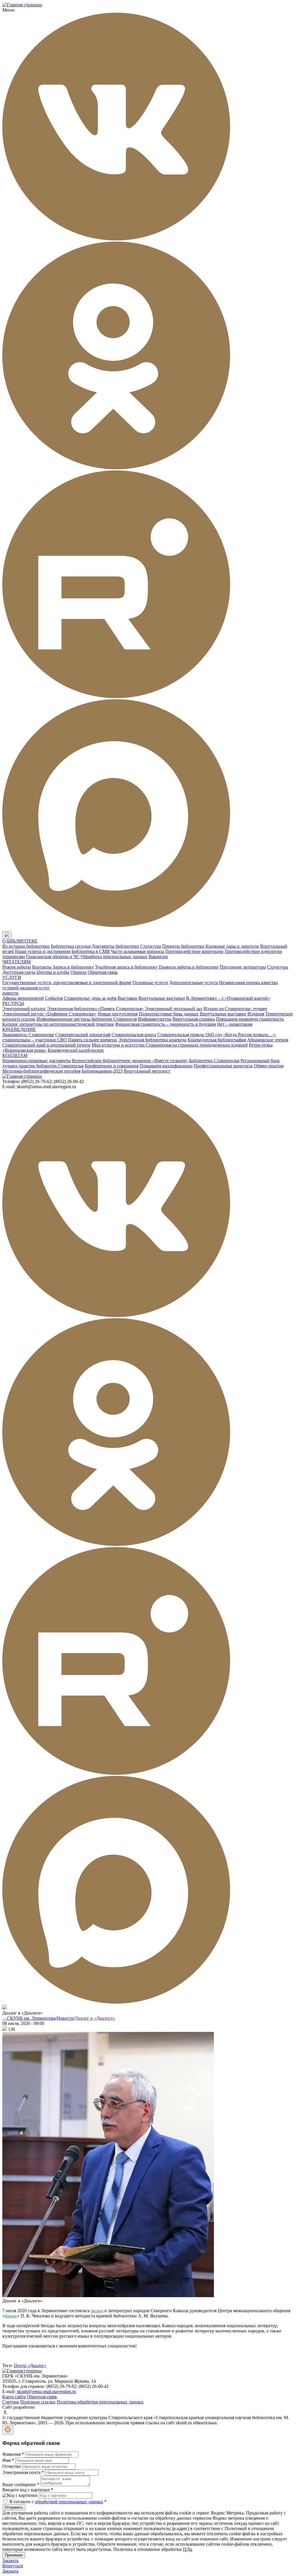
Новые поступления (118, 1014)
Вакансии (158, 957)
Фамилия (13, 2454)
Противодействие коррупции (194, 951)
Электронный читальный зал (174, 1009)
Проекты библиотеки (183, 946)
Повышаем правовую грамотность (250, 1019)
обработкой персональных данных (69, 2502)
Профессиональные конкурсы (223, 1066)
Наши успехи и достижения (43, 951)
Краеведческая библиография (217, 1040)
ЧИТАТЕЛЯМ (16, 962)
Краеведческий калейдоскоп (76, 1050)
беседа (97, 2311)
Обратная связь (103, 972)
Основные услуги (150, 983)
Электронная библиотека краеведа (152, 1040)
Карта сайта (14, 2397)
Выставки (127, 998)
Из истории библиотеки (26, 946)
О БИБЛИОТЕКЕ (20, 941)
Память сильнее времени (92, 1040)
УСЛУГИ (12, 977)
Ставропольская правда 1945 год (190, 1035)
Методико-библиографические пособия (41, 1071)
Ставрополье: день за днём (90, 998)
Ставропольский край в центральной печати (46, 1045)
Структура (151, 946)
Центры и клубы (53, 972)
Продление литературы (243, 967)
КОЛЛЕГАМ (15, 1055)
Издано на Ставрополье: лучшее (235, 1009)
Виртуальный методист (147, 1071)
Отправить (14, 2507)
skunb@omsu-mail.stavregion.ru (46, 2392)
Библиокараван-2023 (102, 1071)
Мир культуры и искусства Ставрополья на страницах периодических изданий (170, 1045)
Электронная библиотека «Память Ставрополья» (95, 1009)
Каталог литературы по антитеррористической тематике (58, 1024)
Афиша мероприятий (23, 998)
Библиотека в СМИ (91, 951)
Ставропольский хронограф (83, 1035)
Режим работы (17, 967)
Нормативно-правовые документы (37, 1061)
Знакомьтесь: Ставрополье (28, 1035)
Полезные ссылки (38, 2402)
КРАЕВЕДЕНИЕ (19, 1029)
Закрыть (10, 2561)
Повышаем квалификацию (166, 1066)
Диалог (11, 2316)
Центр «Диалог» (30, 2365)
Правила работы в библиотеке (189, 967)
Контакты (42, 967)
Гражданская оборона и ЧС (53, 957)
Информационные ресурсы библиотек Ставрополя (87, 1019)
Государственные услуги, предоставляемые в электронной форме (67, 983)
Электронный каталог (24, 1009)
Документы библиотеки (115, 946)
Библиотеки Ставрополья (214, 1061)
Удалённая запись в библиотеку (126, 967)
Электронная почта (23, 2472)
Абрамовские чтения (268, 1040)
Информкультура (155, 1019)
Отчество (12, 2466)
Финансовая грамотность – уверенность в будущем (165, 1024)
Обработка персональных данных (114, 957)
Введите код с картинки (28, 2490)
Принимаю (14, 2555)
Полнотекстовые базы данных (169, 1014)
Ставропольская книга (134, 1035)
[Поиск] (17, 935)
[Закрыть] (8, 2430)
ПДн (188, 2549)
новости (10, 993)
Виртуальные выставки (162, 998)
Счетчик (11, 2402)
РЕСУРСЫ (13, 1003)
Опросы (78, 972)
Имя (8, 2460)
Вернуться (13, 2566)
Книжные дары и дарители (232, 946)
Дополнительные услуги (194, 983)
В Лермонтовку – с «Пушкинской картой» (228, 998)
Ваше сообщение (21, 2485)
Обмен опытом (269, 1066)
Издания (256, 1014)
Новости (65, 2018)
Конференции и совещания (112, 1066)
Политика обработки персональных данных (100, 2402)
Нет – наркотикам (235, 1024)
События (54, 998)
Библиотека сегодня (71, 946)
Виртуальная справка (194, 1019)
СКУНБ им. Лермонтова (31, 2018)
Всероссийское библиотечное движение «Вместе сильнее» (130, 1061)
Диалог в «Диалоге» (95, 2018)
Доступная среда (19, 972)
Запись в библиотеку (73, 967)
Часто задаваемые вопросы (138, 951)
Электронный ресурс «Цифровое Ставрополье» (49, 1014)
